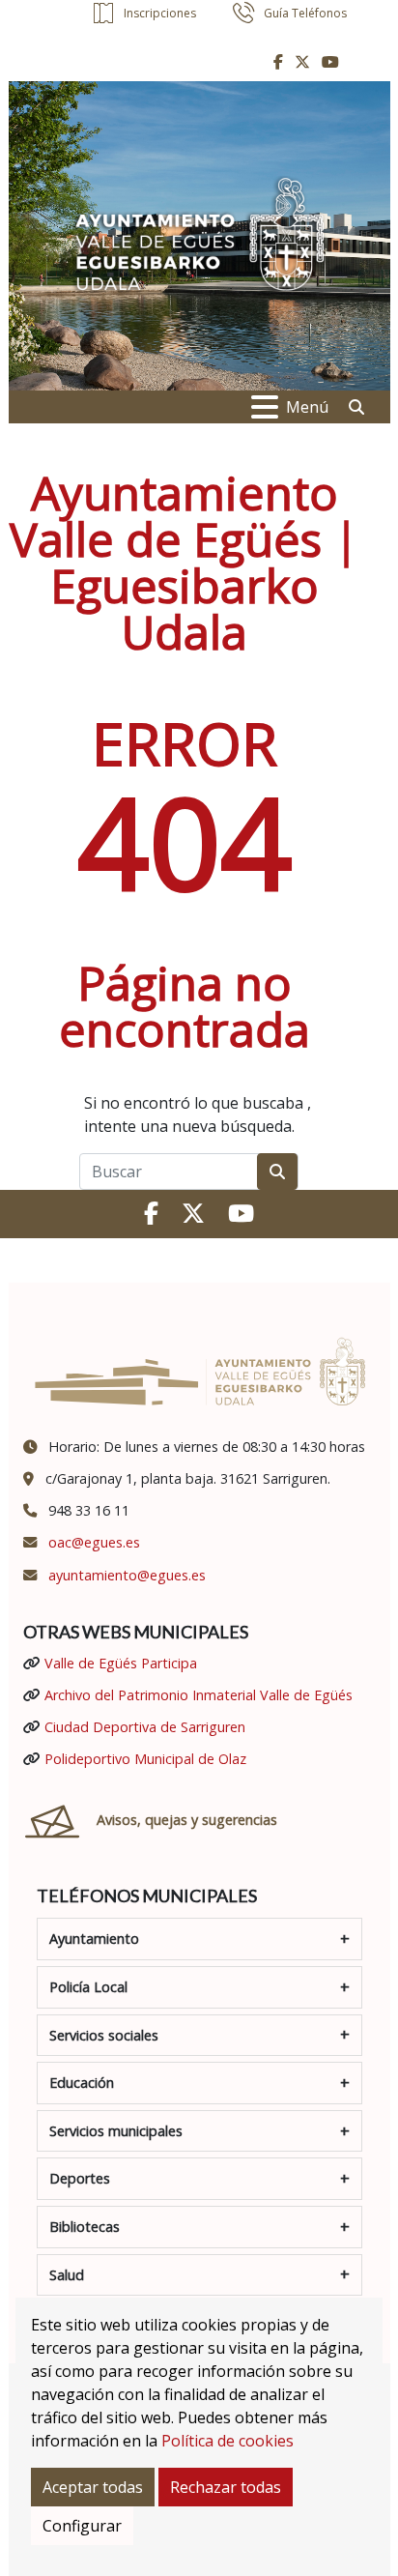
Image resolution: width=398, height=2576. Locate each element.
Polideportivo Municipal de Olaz (145, 1759)
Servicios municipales (116, 2131)
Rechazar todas (226, 2487)
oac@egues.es (94, 1542)
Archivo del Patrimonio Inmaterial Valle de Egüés (199, 1695)
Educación (82, 2083)
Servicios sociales (104, 2035)
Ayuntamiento (94, 1939)
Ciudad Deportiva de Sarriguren (145, 1727)
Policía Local (88, 1987)
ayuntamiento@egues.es (127, 1575)
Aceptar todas (93, 2487)
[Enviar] (277, 1172)
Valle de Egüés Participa (121, 1663)
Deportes (80, 2178)
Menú (307, 407)
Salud (67, 2275)
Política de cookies (227, 2441)
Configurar (82, 2526)
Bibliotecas (85, 2227)
